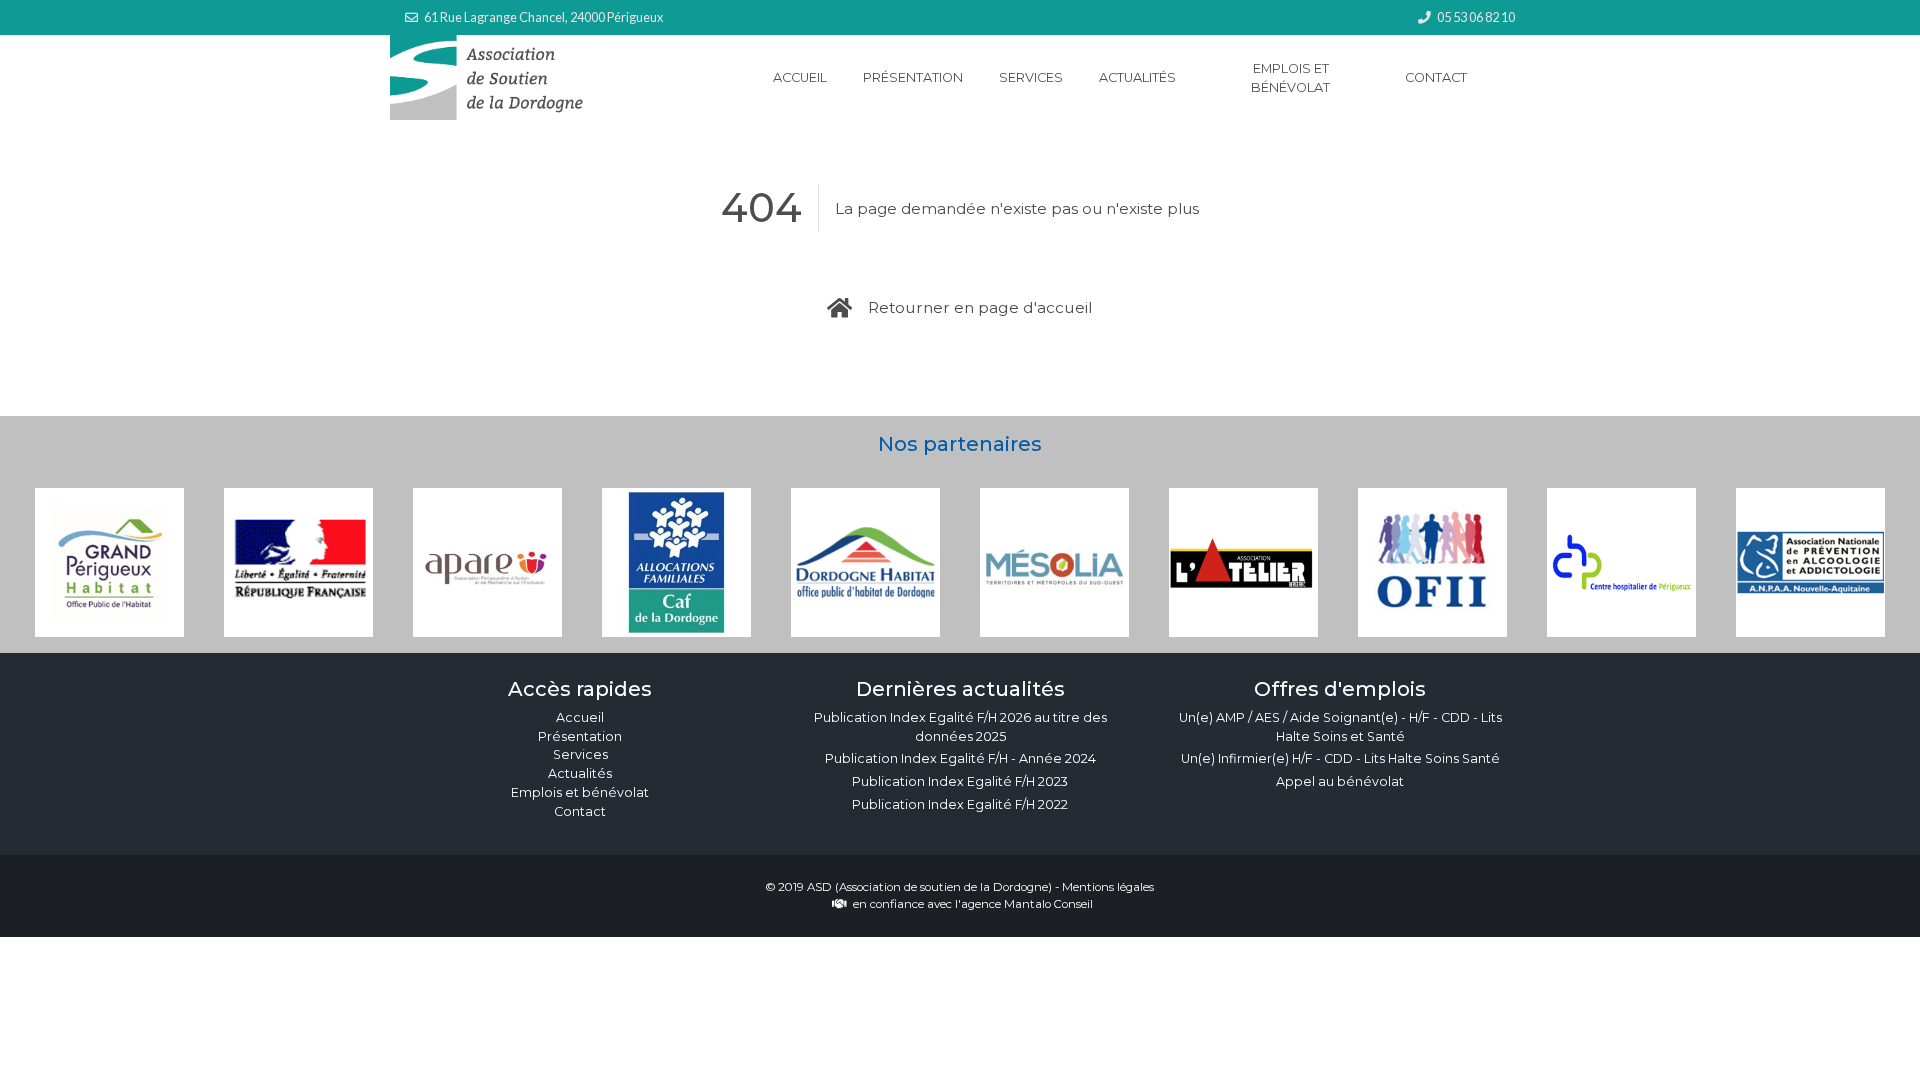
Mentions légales (1108, 887)
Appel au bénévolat (1340, 781)
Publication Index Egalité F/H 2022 (960, 804)
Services (1031, 77)
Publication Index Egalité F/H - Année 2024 (960, 758)
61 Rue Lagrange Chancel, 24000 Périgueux (543, 17)
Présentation (913, 77)
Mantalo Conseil (1048, 904)
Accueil (800, 77)
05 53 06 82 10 (1476, 17)
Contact (1436, 77)
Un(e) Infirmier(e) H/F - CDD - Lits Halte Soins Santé (1340, 758)
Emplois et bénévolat (1290, 78)
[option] (109, 562)
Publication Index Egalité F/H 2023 (960, 781)
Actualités (1137, 77)
